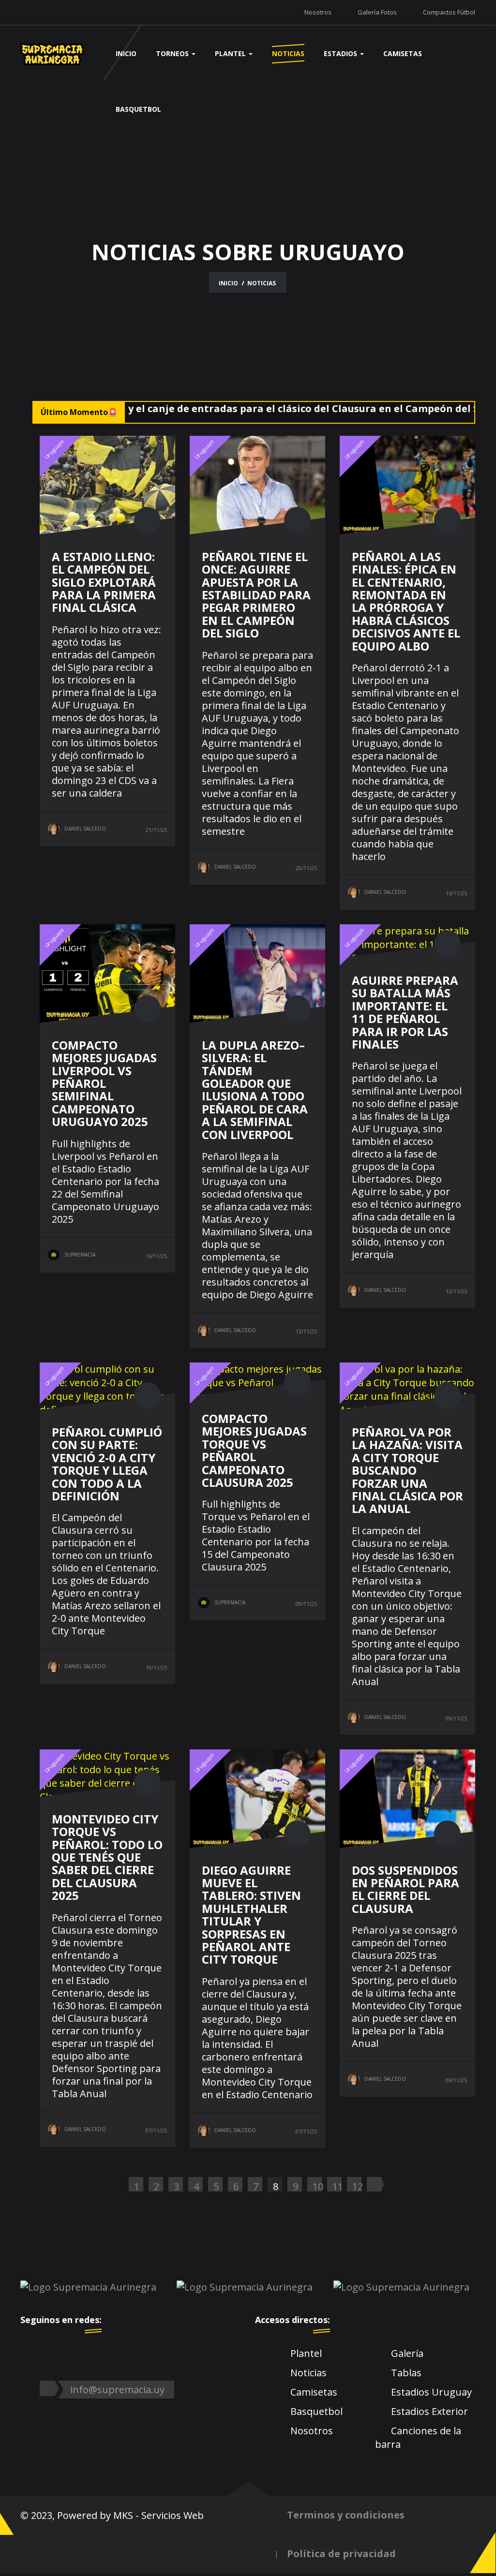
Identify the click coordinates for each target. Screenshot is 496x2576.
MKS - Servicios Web (158, 2515)
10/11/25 (156, 1667)
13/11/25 (306, 1331)
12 (357, 2186)
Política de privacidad (341, 2554)
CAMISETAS (403, 53)
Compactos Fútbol (449, 12)
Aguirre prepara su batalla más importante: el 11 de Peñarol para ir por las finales (405, 1012)
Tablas (406, 2373)
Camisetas (314, 2392)
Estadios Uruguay (431, 2392)
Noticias (308, 2373)
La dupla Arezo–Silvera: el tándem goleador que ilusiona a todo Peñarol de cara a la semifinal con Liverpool (255, 1090)
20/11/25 (306, 868)
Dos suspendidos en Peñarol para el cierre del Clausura (406, 1889)
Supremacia (80, 1255)
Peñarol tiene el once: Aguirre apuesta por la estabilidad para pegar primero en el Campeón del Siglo (256, 595)
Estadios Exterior (429, 2411)
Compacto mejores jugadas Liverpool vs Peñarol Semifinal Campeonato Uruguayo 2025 (104, 1083)
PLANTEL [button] (231, 53)
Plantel (306, 2353)
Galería (407, 2353)
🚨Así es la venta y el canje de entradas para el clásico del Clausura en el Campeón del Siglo (248, 408)
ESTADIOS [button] (341, 53)
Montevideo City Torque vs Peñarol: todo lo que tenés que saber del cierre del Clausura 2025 (107, 1857)
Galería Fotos (377, 12)
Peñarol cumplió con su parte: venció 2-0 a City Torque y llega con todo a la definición (107, 1464)
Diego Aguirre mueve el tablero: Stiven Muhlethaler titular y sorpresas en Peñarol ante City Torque (251, 1915)
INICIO (126, 53)
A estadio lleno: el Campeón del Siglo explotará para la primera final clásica (104, 582)
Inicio (228, 283)
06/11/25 (456, 2080)
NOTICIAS (288, 53)
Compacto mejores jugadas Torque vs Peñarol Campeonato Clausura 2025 (254, 1450)
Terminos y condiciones (346, 2515)
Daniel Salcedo (85, 829)
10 (317, 2186)
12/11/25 (456, 1291)
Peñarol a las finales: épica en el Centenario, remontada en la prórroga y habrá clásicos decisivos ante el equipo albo (406, 601)
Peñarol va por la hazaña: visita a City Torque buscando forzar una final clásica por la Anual (407, 1470)
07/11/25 (156, 2130)
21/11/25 (156, 830)
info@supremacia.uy (117, 2390)
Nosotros (318, 12)
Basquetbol (316, 2411)
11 (337, 2186)
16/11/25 (456, 893)
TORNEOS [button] (173, 53)
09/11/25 (306, 1604)
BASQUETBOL (138, 109)
